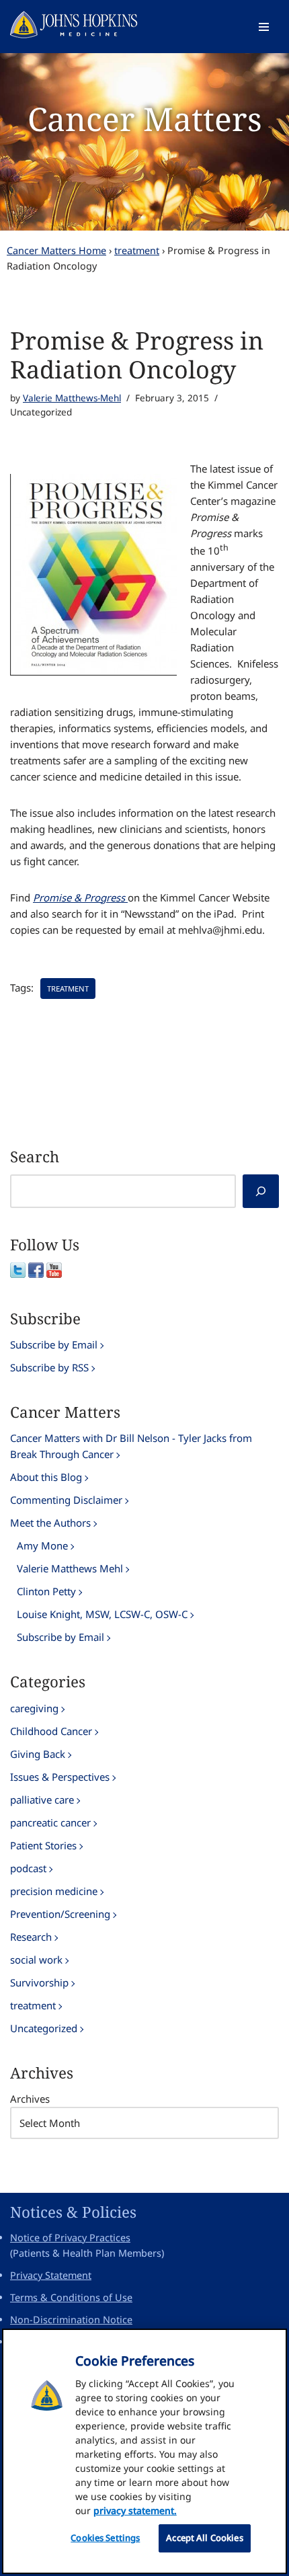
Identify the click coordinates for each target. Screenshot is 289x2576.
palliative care (42, 1800)
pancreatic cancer (50, 1822)
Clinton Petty (46, 1591)
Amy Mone (42, 1545)
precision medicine (54, 1891)
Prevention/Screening (60, 1914)
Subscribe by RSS (49, 1367)
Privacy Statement (51, 2275)
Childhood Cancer (51, 1731)
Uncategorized (44, 2028)
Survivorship (39, 1982)
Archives (30, 2099)
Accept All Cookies (204, 2538)
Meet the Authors (50, 1523)
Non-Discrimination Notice (71, 2320)
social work (36, 1960)
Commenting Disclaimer (66, 1500)
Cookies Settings (105, 2538)
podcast (28, 1868)
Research (31, 1937)
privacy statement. (135, 2510)
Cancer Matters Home (56, 250)
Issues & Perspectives (60, 1777)
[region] (144, 2451)
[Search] (261, 1191)
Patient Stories (43, 1845)
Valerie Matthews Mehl (70, 1568)
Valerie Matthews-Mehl (72, 398)
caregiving (34, 1708)
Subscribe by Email (54, 1344)
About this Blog (46, 1477)
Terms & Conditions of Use (71, 2297)
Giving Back (38, 1754)
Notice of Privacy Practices (70, 2238)
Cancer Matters (145, 119)
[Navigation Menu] (264, 27)
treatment (137, 250)
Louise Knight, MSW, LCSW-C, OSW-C (102, 1614)
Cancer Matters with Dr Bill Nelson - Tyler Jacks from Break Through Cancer (131, 1446)
